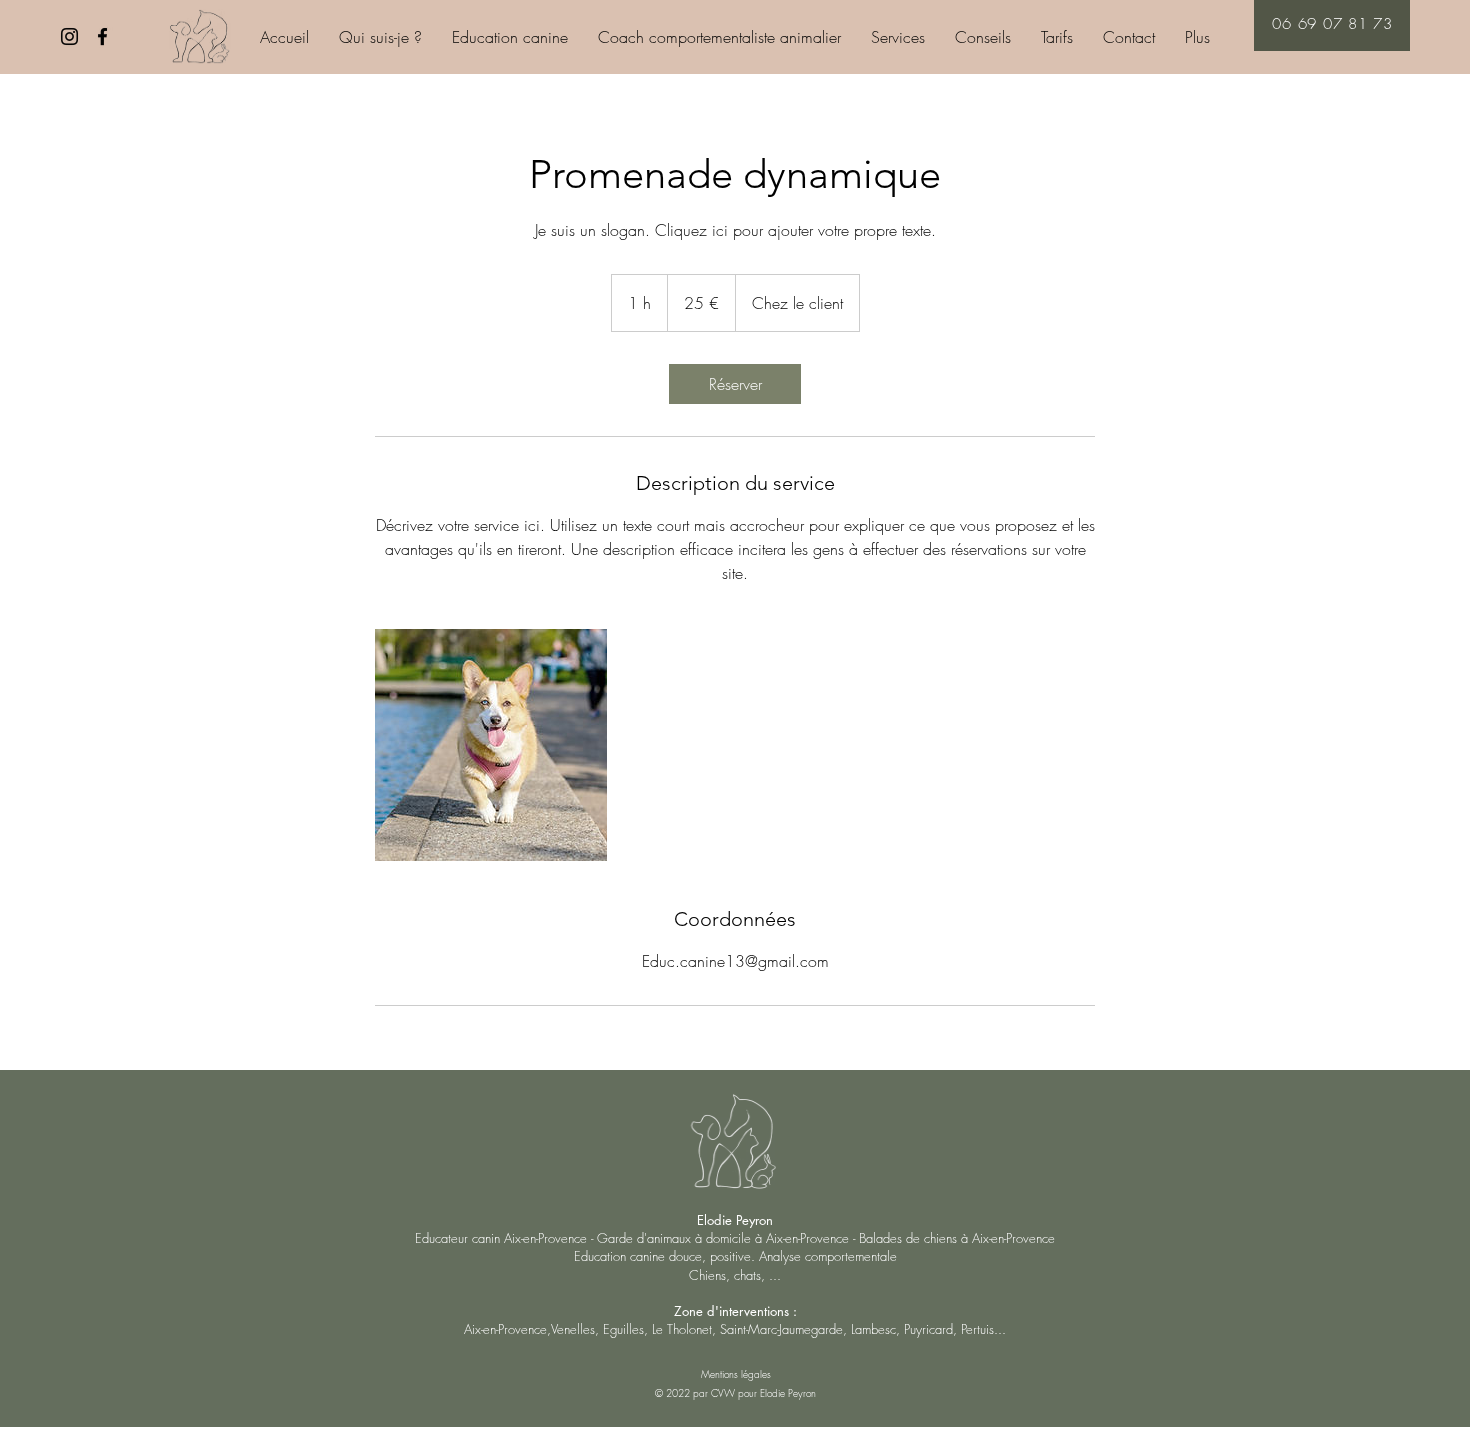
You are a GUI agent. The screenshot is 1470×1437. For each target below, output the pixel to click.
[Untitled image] (491, 745)
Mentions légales (736, 1374)
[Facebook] (102, 36)
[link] (735, 384)
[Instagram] (69, 36)
